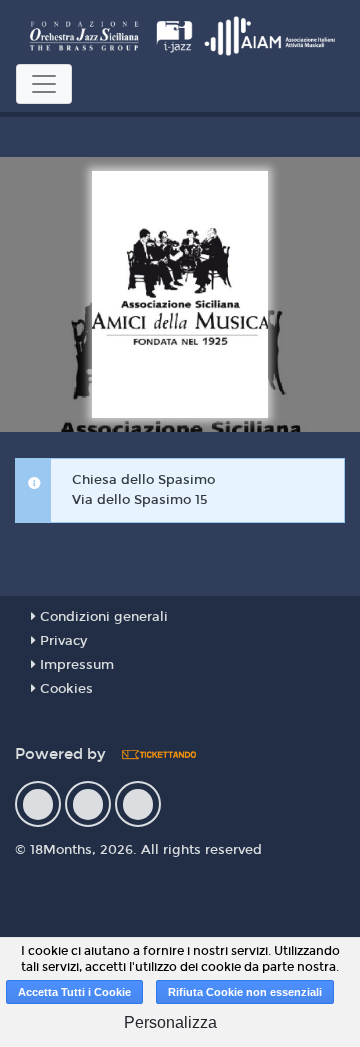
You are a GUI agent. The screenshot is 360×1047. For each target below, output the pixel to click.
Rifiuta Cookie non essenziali (245, 992)
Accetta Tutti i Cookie (74, 992)
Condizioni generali (102, 617)
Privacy (61, 641)
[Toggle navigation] (44, 84)
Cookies (64, 689)
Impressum (75, 665)
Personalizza (170, 1022)
